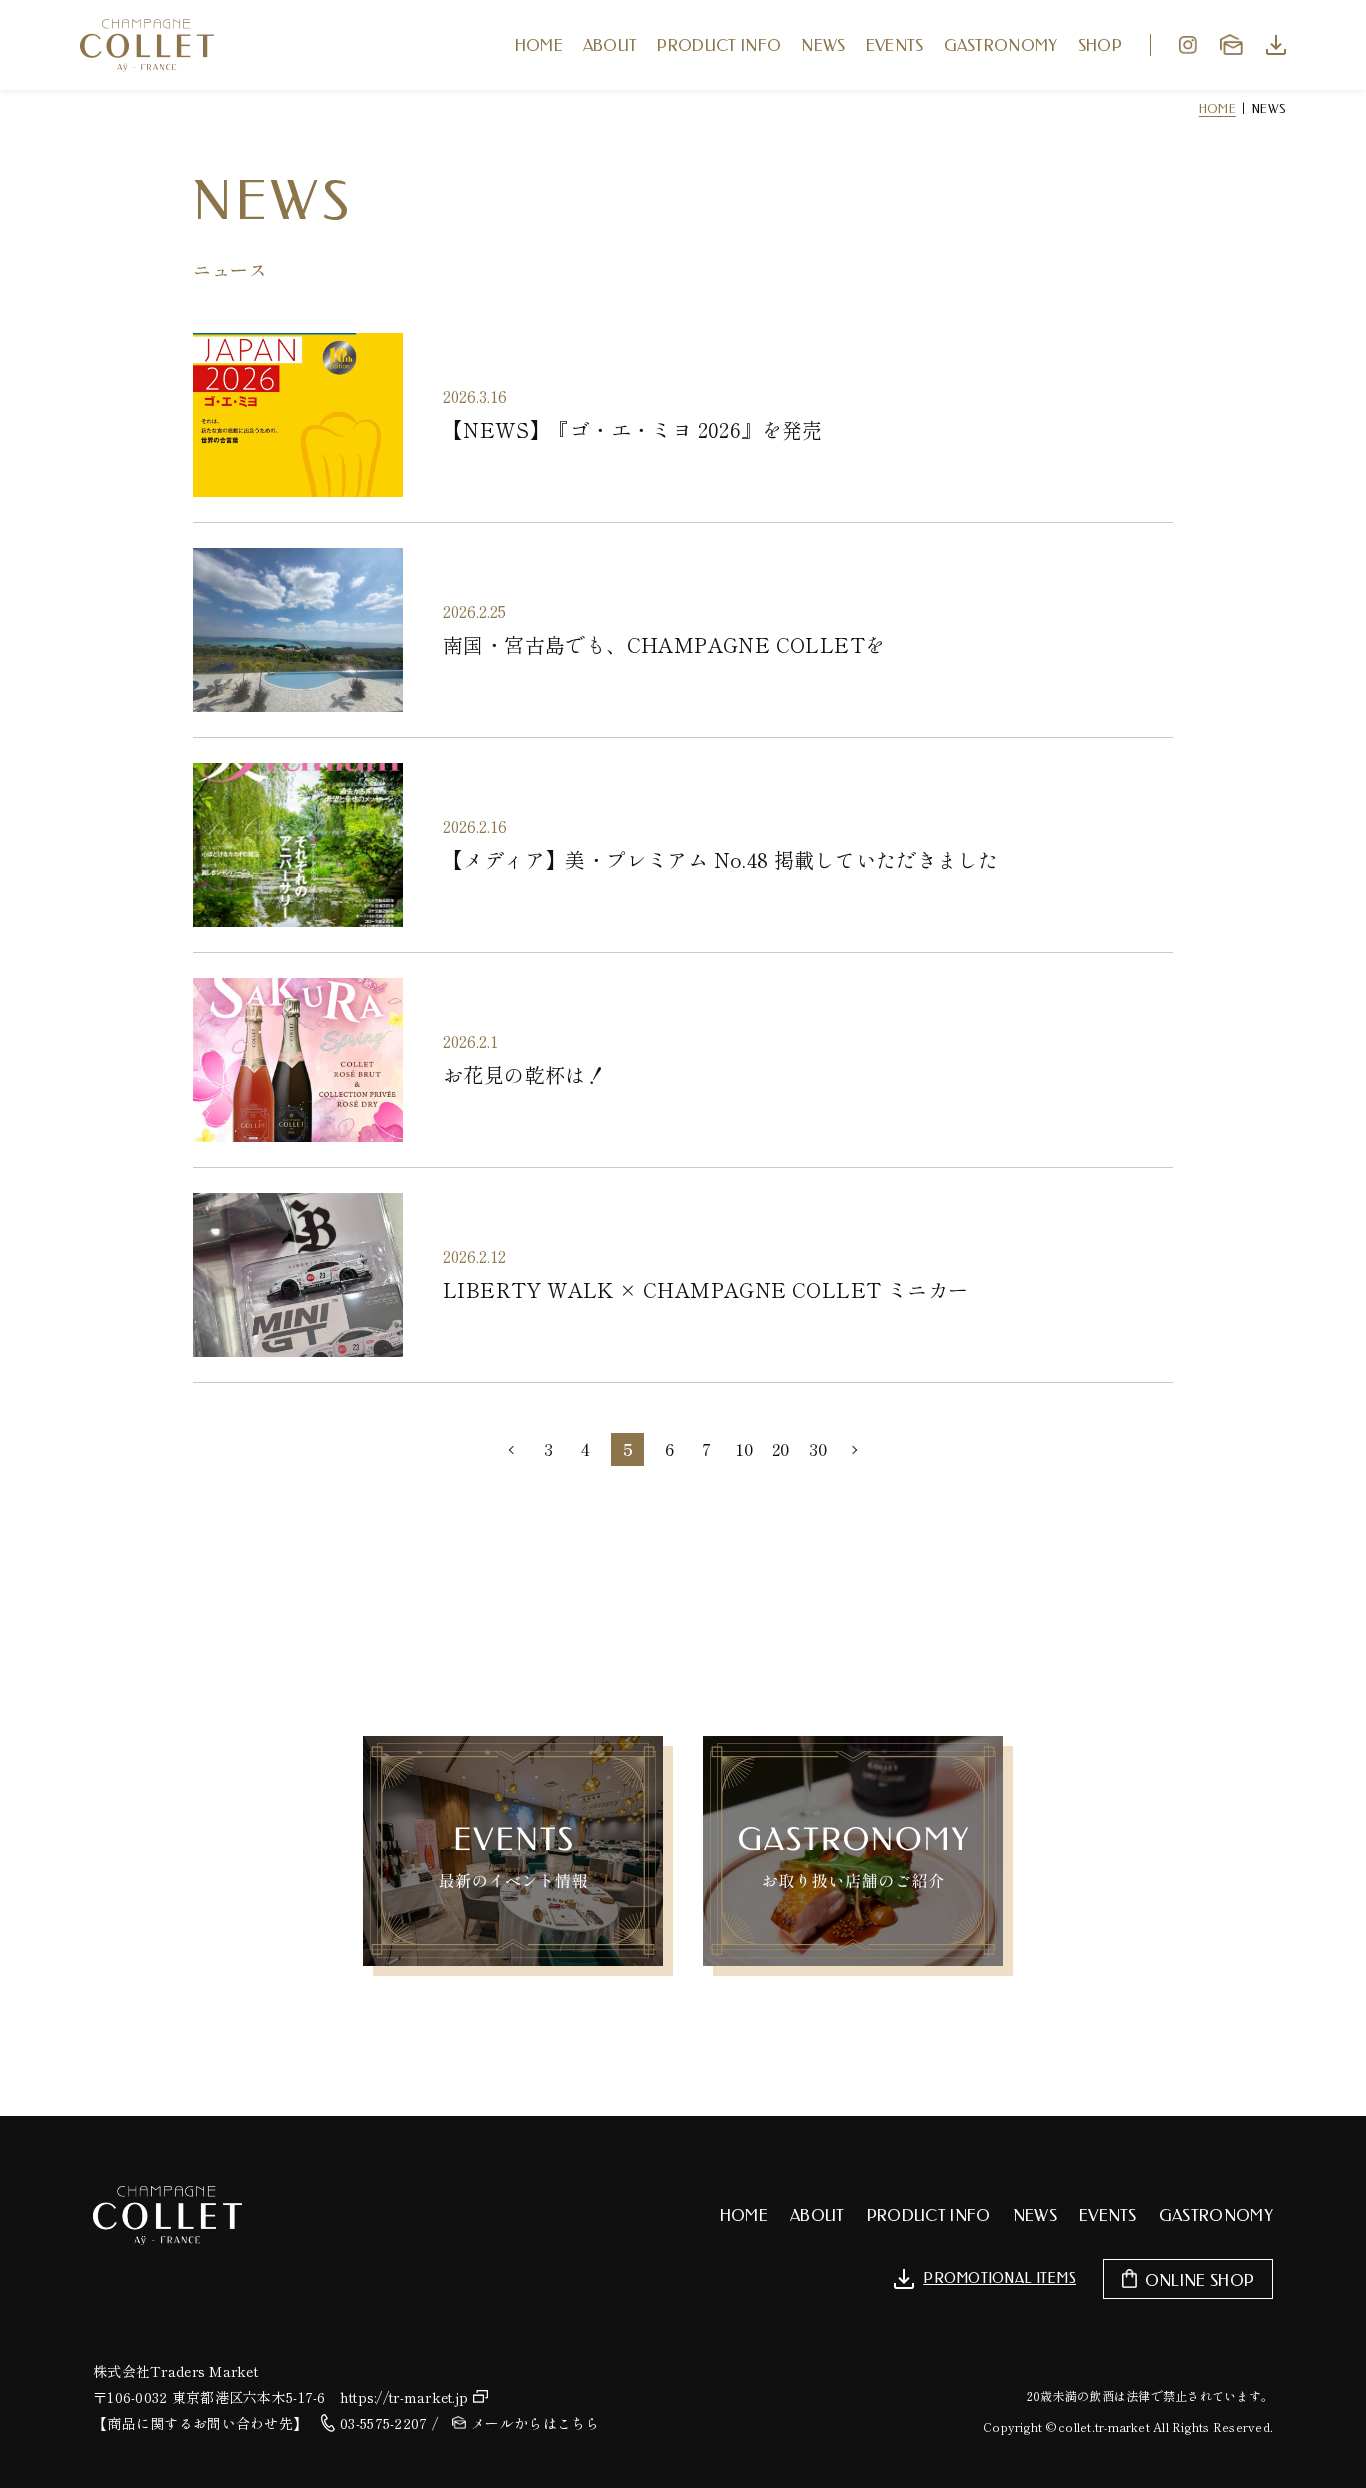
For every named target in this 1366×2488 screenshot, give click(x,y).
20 (780, 1449)
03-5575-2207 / (389, 2423)
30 (818, 1449)
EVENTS (895, 45)
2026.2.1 (470, 1041)
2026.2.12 (474, 1256)
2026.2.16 (475, 826)
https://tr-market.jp (404, 2397)
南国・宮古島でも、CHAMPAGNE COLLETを (664, 644)
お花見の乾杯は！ (524, 1074)
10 (744, 1449)
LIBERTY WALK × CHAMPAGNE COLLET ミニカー (705, 1289)
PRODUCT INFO (719, 45)
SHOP (1100, 45)
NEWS (823, 45)
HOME (539, 45)
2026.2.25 (474, 611)
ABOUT (610, 45)
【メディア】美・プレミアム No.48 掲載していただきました (720, 859)
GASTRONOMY (1001, 45)
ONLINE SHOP (1200, 2280)
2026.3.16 (475, 396)
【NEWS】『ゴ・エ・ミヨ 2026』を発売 (633, 429)
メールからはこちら (535, 2423)
